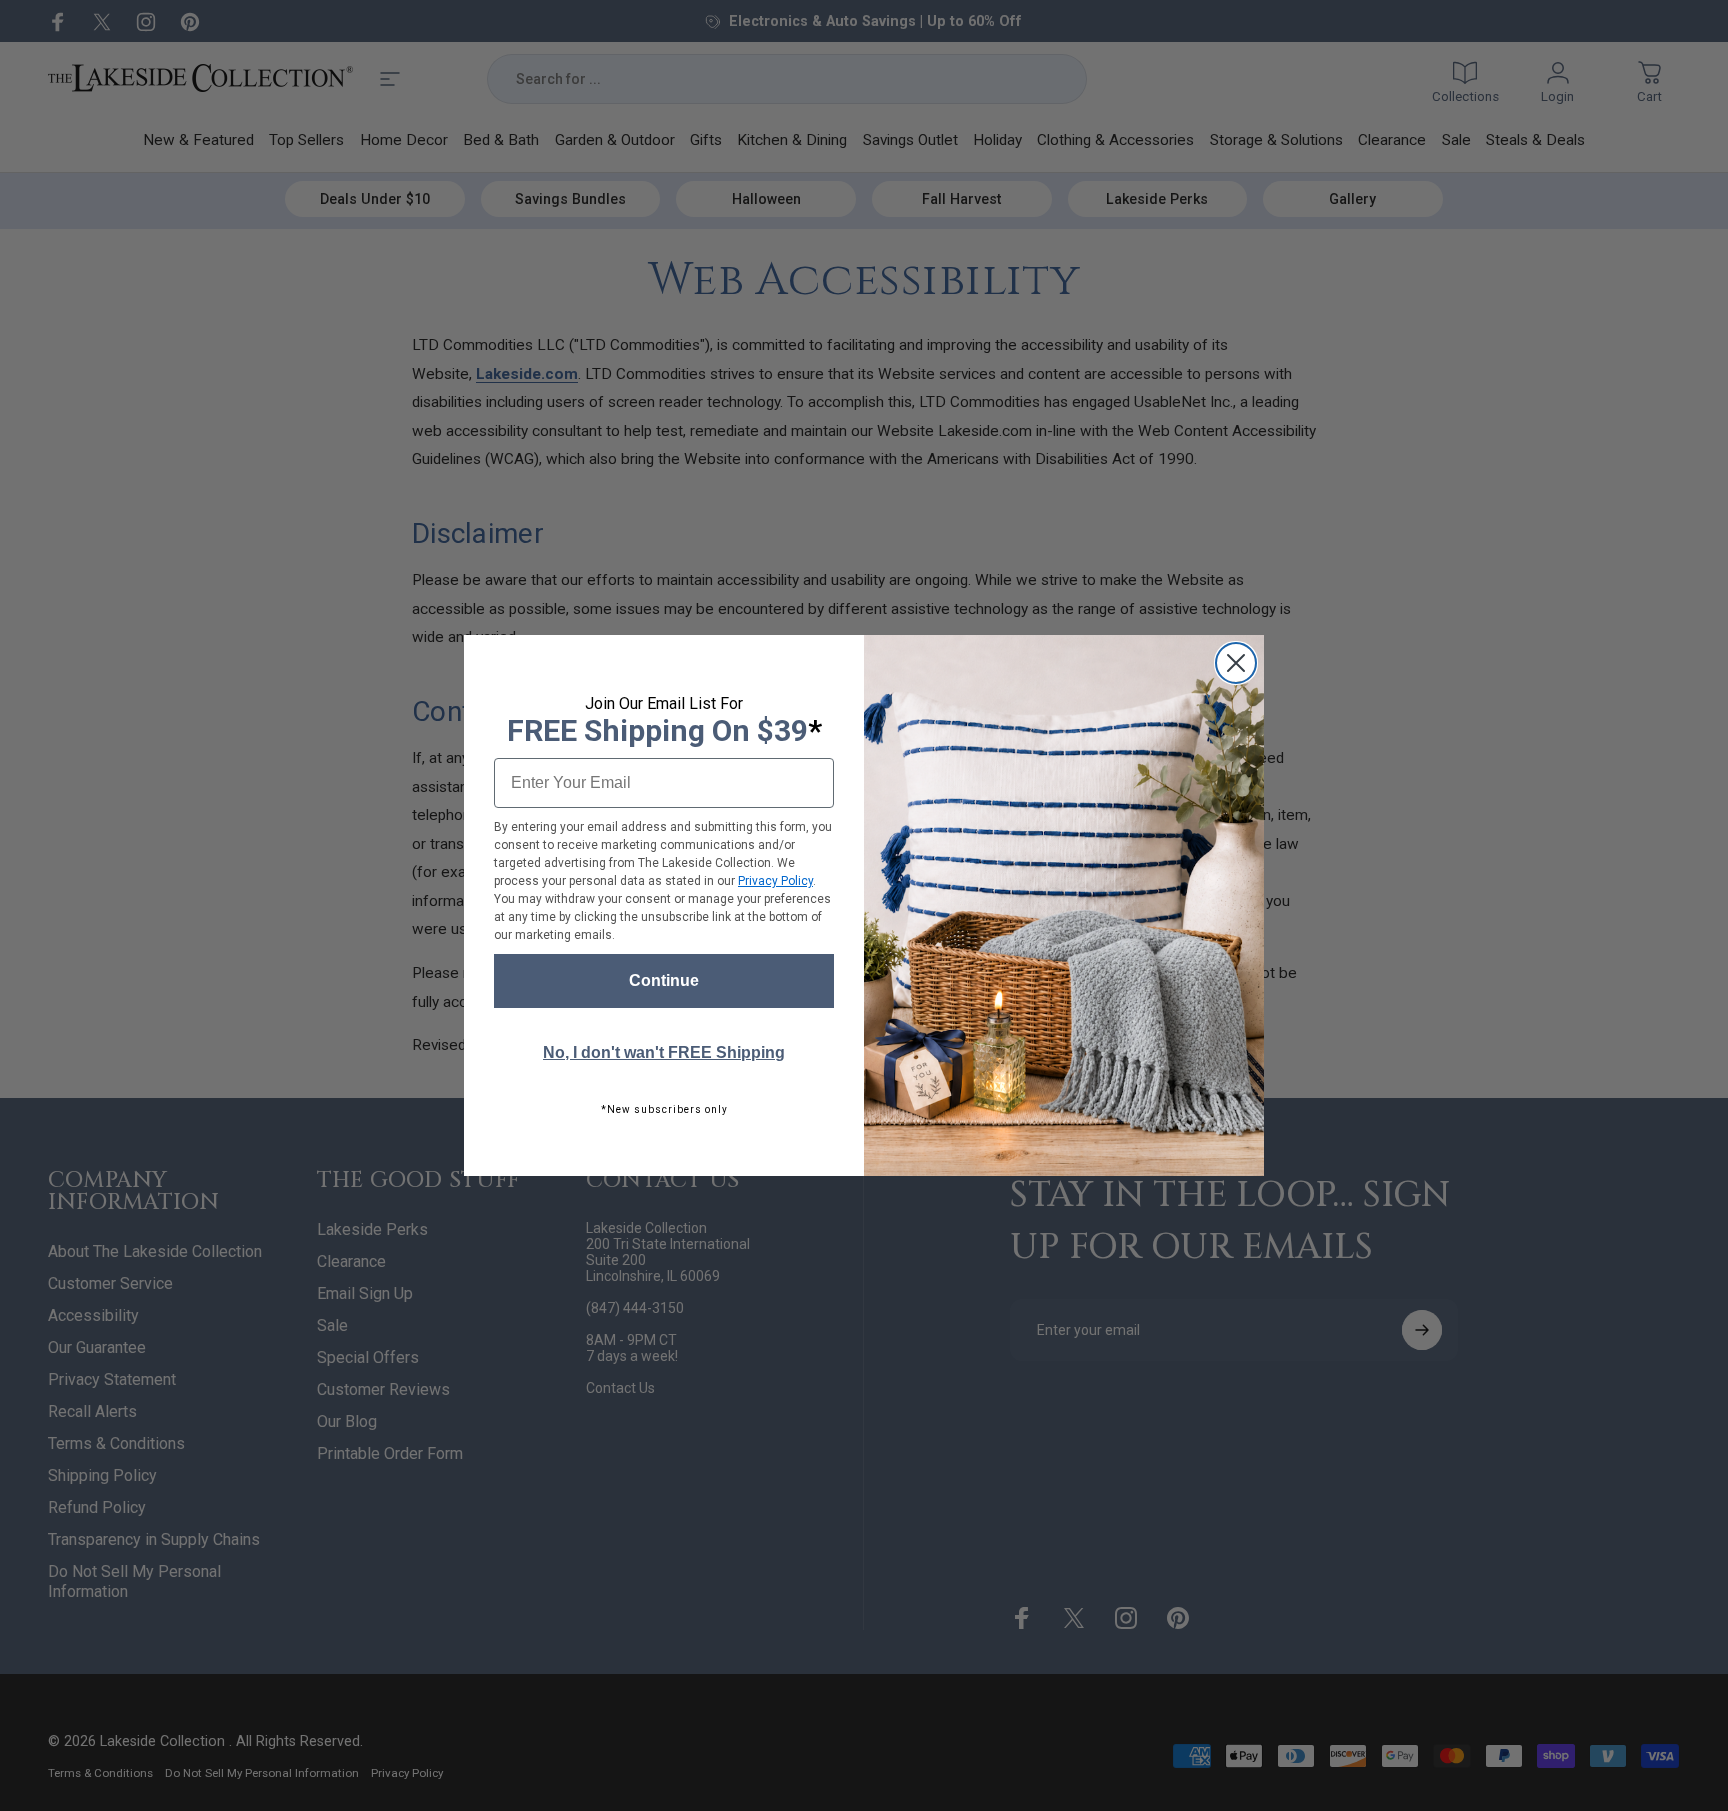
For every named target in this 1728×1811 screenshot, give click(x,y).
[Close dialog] (1236, 663)
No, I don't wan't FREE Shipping (664, 1052)
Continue (664, 980)
